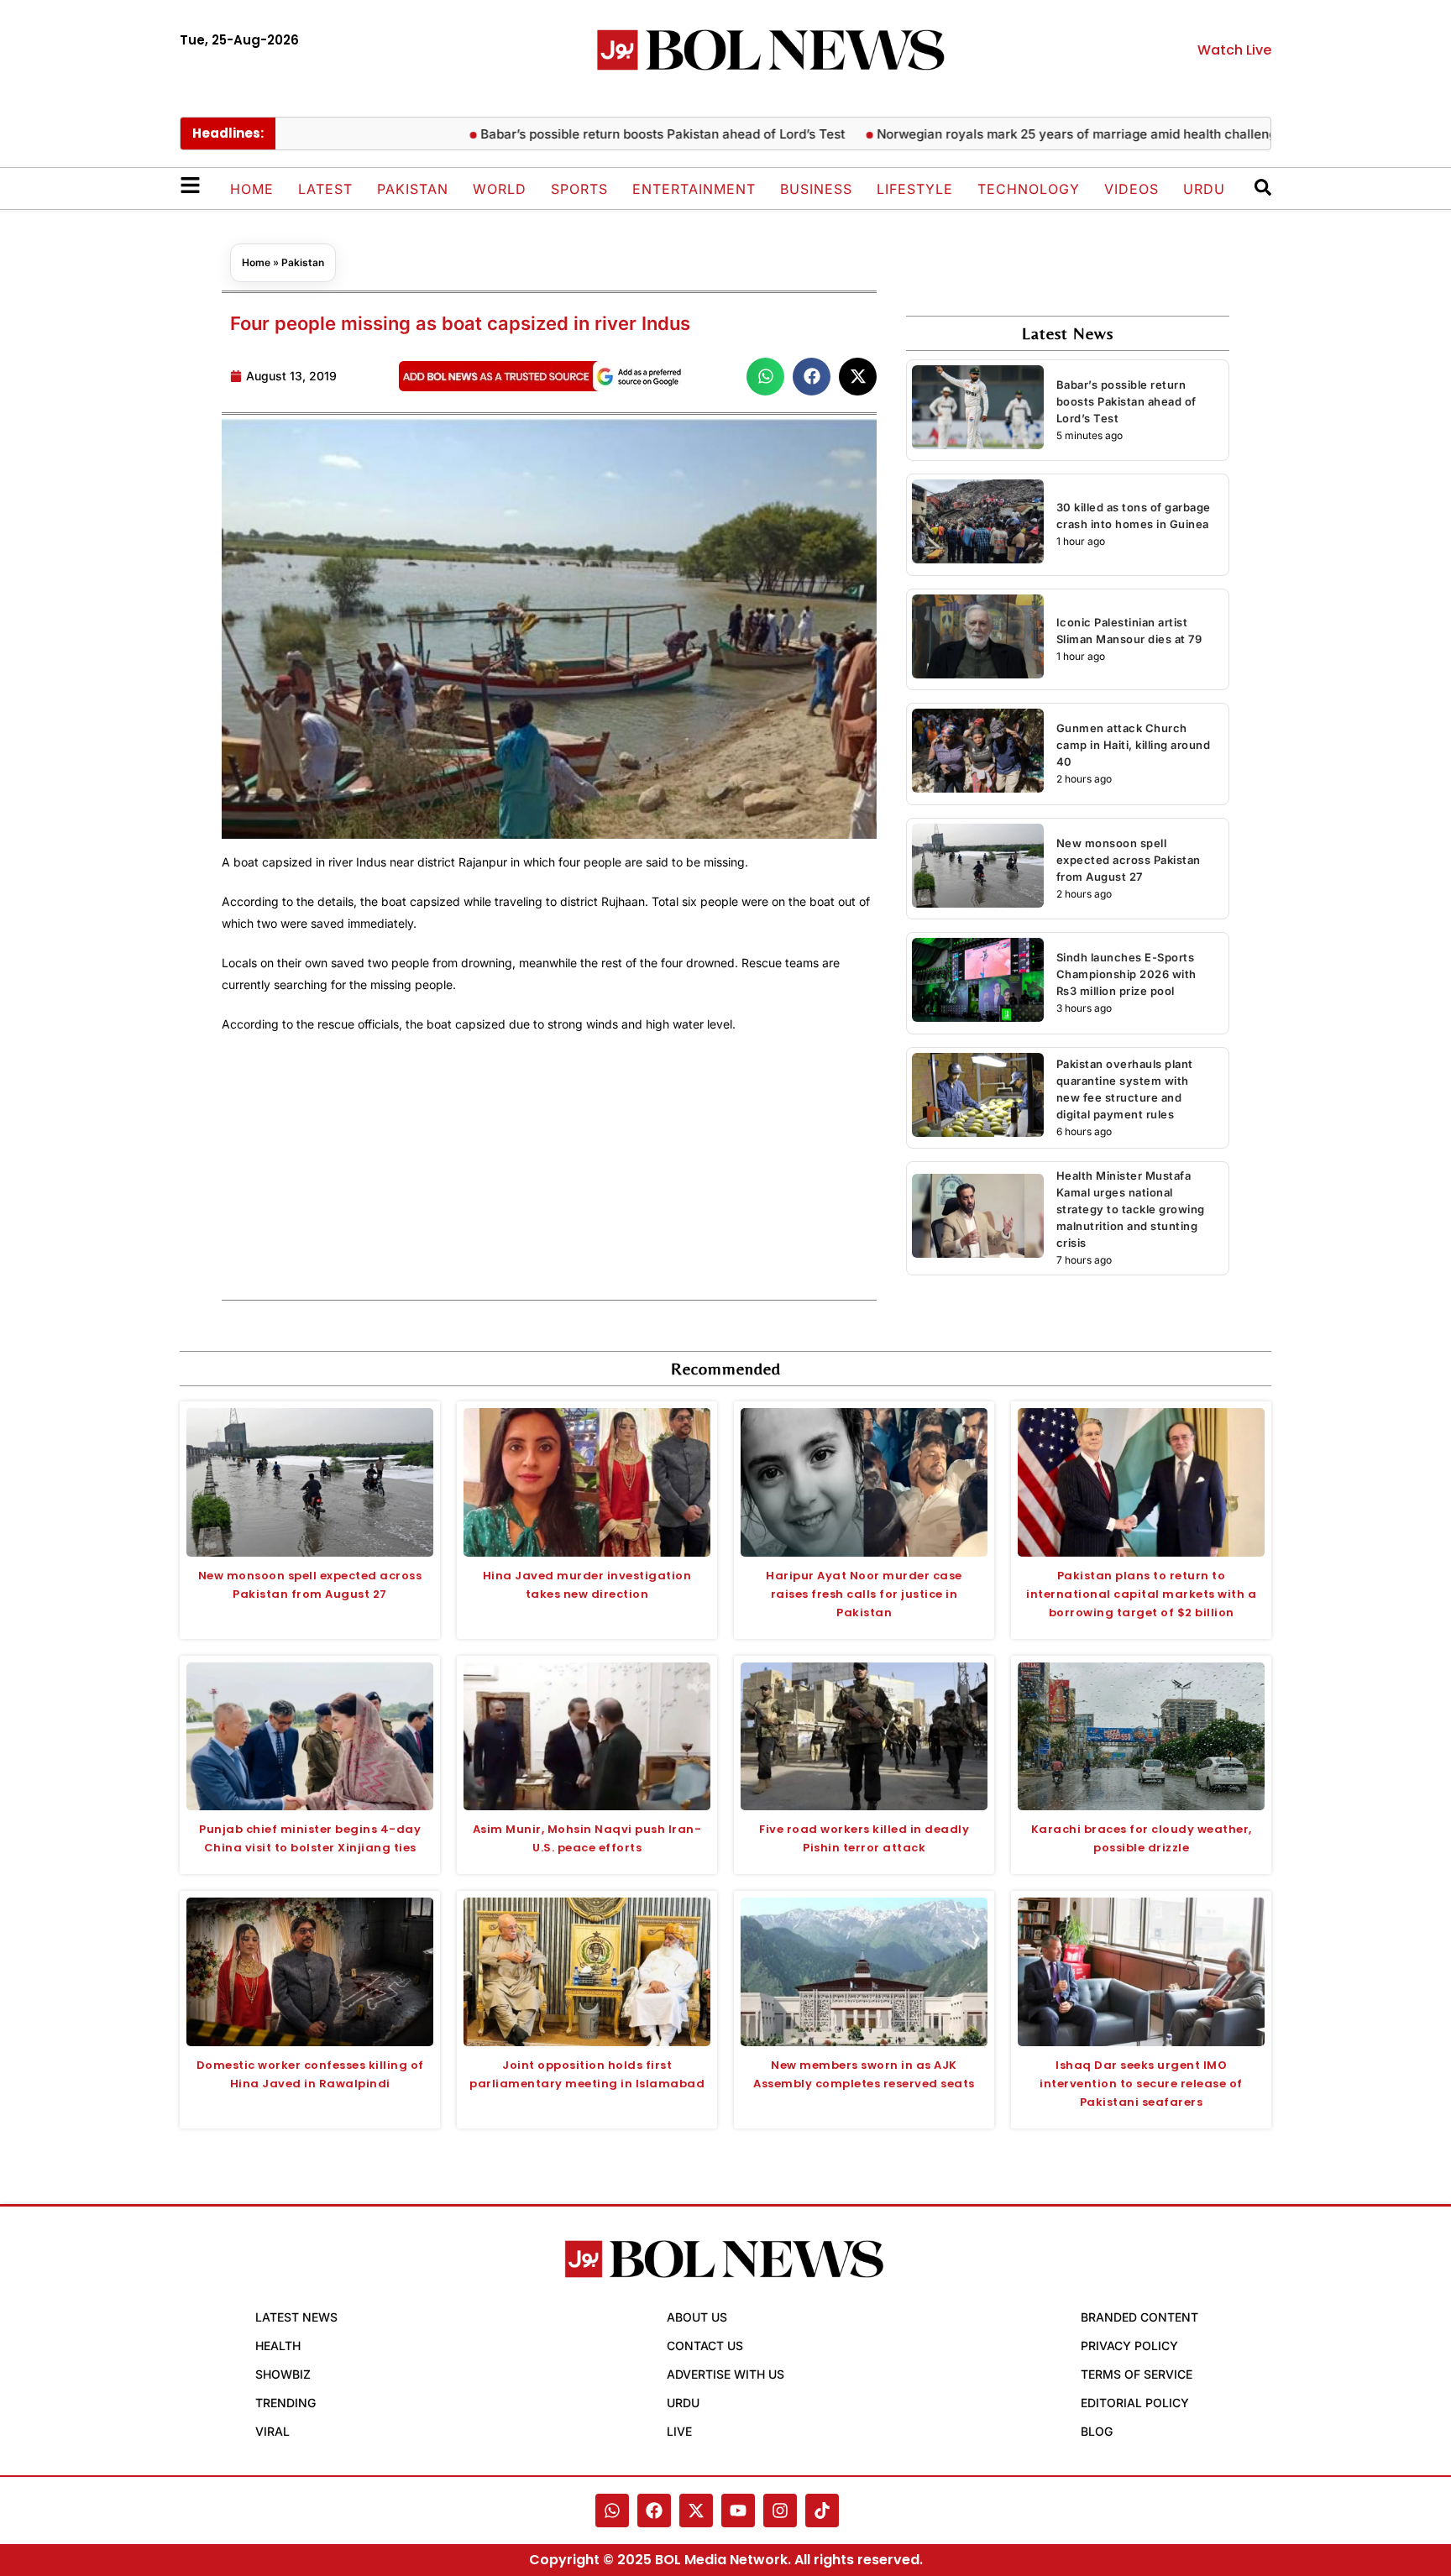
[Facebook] (654, 2511)
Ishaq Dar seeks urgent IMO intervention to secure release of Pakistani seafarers (1141, 2084)
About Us (697, 2317)
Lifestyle (915, 189)
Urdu (1204, 189)
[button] (765, 377)
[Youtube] (738, 2511)
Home (252, 189)
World (500, 189)
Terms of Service (1137, 2374)
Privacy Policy (1129, 2346)
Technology (1029, 189)
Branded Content (1139, 2317)
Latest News (296, 2317)
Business (816, 189)
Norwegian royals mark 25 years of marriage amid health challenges (1028, 134)
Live (679, 2431)
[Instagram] (780, 2511)
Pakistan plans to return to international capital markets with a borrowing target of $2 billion (1141, 1594)
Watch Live (1234, 50)
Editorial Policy (1135, 2403)
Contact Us (705, 2346)
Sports (579, 189)
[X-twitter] (696, 2511)
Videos (1131, 189)
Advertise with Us (725, 2374)
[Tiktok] (822, 2511)
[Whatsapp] (612, 2511)
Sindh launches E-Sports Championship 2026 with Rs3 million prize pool (1126, 974)
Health (278, 2346)
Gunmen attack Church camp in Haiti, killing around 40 (1134, 745)
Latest (325, 189)
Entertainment (694, 189)
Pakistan (413, 189)
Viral (272, 2431)
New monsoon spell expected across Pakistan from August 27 (1129, 860)
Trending (285, 2403)
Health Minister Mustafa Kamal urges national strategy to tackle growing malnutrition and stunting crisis (1131, 1209)
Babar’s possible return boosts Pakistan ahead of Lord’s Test (607, 134)
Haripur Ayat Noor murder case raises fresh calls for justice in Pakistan (864, 1594)
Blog (1097, 2431)
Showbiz (283, 2374)
